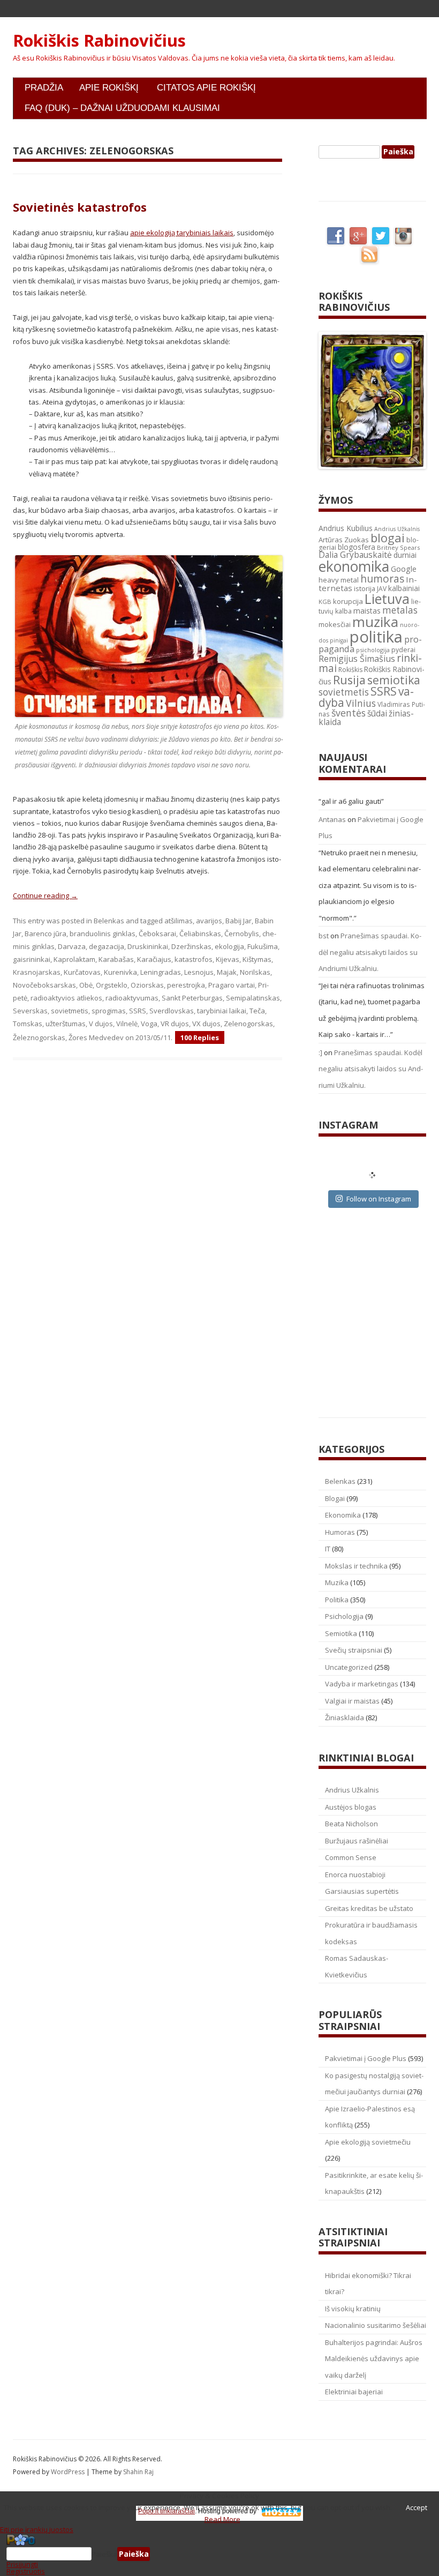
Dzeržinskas (191, 946)
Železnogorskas (39, 1037)
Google (404, 569)
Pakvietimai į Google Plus (366, 2058)
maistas (367, 611)
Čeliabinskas (200, 934)
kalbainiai (404, 588)
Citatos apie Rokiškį (206, 88)
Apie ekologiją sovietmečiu (368, 2142)
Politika (337, 1600)
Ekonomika (343, 1515)
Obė (86, 985)
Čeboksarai (157, 934)
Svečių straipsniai (354, 1650)
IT (328, 1549)
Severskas (30, 1011)
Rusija (349, 680)
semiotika (394, 680)
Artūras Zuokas (344, 540)
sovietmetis (70, 1011)
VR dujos (175, 1024)
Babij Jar (239, 921)
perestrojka (186, 985)
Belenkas (109, 921)
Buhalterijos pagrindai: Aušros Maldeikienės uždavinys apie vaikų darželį (374, 2359)
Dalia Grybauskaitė (355, 555)
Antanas (332, 819)
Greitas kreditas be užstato (369, 1908)
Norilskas (255, 972)
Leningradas (161, 972)
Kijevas (228, 959)
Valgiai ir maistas (352, 1701)
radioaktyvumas (132, 998)
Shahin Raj (138, 2472)
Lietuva (387, 599)
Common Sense (351, 1857)
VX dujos (206, 1024)
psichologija (373, 650)
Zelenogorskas (248, 1024)
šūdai (377, 713)
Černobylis (242, 934)
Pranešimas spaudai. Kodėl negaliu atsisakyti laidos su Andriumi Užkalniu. (370, 952)
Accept (417, 2507)
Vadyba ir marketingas (362, 1684)
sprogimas (109, 1011)
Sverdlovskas (172, 1011)
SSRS (138, 1011)
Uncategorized (349, 1667)
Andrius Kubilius (346, 528)
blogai (388, 538)
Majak (227, 972)
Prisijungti (22, 2564)
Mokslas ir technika (356, 1566)
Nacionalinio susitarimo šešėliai (376, 2325)
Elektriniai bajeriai (354, 2392)
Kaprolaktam (74, 959)
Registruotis (26, 2571)
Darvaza (72, 946)
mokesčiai (335, 624)
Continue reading (45, 895)
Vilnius (361, 703)
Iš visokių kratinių (353, 2309)
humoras (382, 579)
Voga (149, 1024)
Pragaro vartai (232, 985)
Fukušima (263, 946)
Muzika (337, 1582)
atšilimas (179, 921)
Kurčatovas (82, 972)
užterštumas (66, 1024)
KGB (325, 602)
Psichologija (344, 1616)
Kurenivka (120, 972)
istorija (365, 588)
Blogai (335, 1498)
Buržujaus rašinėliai (357, 1841)
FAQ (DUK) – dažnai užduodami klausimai (122, 108)
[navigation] (219, 2554)
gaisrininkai (32, 959)
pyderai (403, 650)
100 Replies (200, 1037)
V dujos (101, 1024)
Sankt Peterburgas (192, 998)
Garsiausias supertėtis (362, 1891)
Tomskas (28, 1024)
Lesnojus (199, 972)
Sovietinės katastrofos (80, 207)
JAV (382, 589)
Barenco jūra (46, 934)
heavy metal (339, 580)
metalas (400, 610)
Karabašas (116, 959)
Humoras (340, 1532)
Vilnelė (127, 1024)
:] (320, 1052)
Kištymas (257, 959)
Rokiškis (350, 670)
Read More (222, 2519)
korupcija (348, 601)
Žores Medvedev (96, 1037)
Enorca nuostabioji (355, 1875)
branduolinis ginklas (103, 934)
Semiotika (341, 1633)
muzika (375, 622)
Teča (257, 1011)
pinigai (339, 640)
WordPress (69, 2472)
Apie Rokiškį (109, 88)
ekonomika (354, 566)
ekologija (229, 946)
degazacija (107, 946)
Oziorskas (147, 985)
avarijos (209, 921)
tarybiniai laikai (222, 1011)
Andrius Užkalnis (397, 529)
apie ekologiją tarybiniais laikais (182, 233)
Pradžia (44, 88)
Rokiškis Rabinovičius (99, 41)
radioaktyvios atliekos (66, 998)
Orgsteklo (112, 985)
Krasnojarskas (37, 972)
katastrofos (194, 959)
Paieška (104, 2554)
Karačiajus (154, 959)
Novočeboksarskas (44, 985)
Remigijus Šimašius (357, 659)
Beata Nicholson (351, 1824)
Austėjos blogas (351, 1807)
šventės (349, 713)
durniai (405, 555)
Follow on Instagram (379, 1199)
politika (376, 637)
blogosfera (357, 547)
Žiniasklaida (345, 1718)
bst (324, 936)
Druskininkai (148, 946)
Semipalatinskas (253, 998)
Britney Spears (398, 547)
